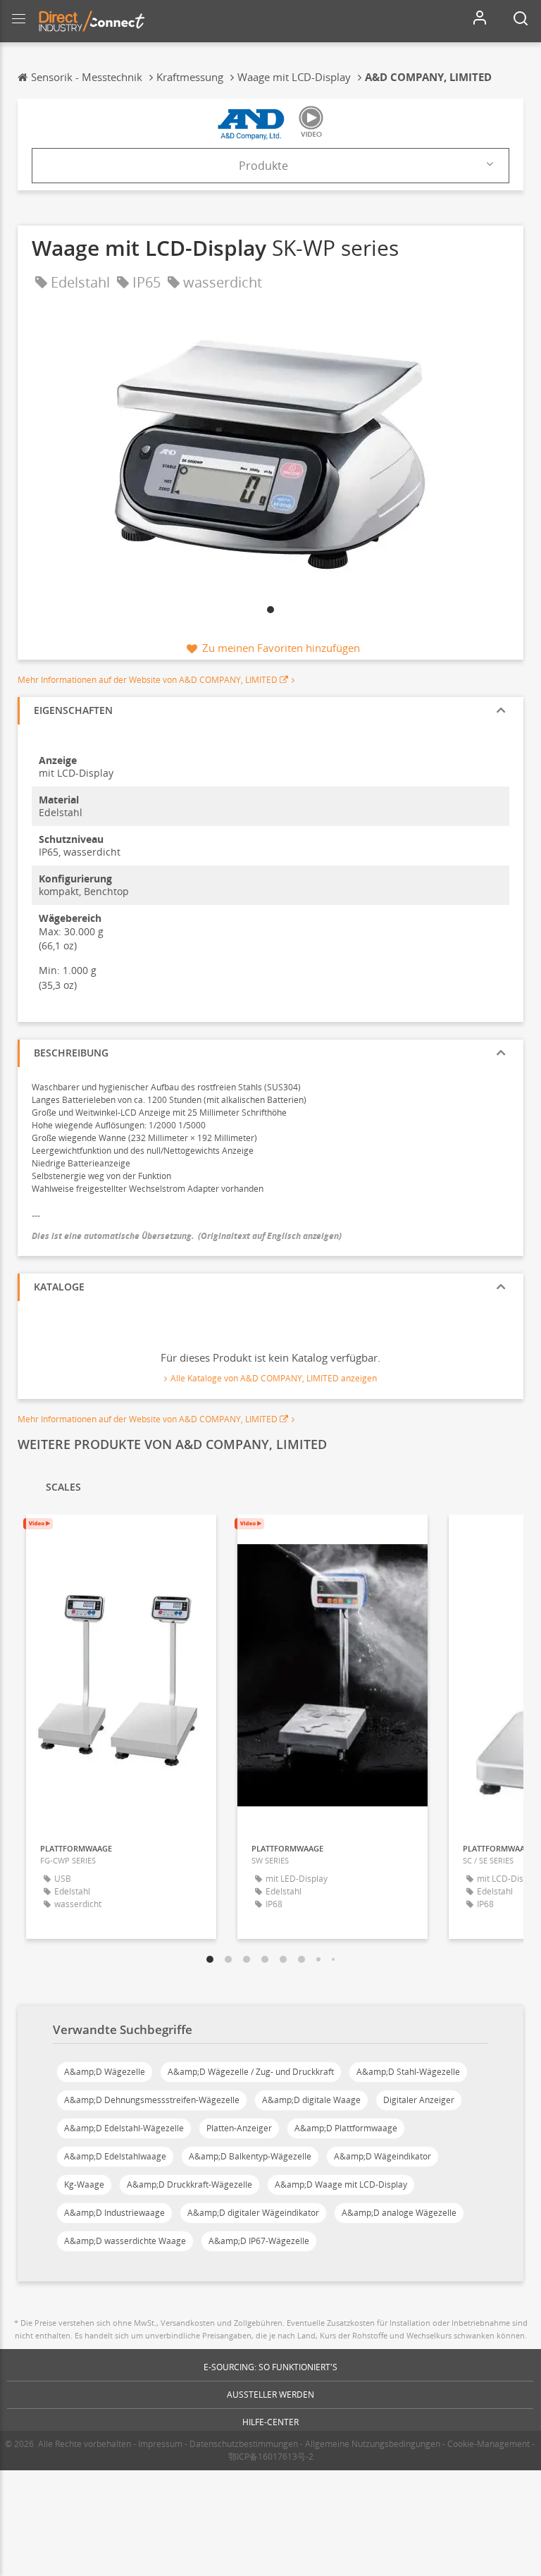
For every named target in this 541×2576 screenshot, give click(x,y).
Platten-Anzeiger (239, 2128)
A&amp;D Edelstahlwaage (115, 2156)
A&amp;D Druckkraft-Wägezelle (189, 2184)
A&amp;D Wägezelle (105, 2072)
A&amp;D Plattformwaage (346, 2128)
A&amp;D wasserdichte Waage (125, 2241)
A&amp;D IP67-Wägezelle (259, 2241)
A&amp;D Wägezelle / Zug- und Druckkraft (251, 2072)
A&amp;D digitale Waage (311, 2100)
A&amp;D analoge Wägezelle (399, 2213)
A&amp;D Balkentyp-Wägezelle (250, 2156)
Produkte (263, 166)
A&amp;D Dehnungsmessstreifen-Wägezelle (152, 2100)
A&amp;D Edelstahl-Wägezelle (124, 2128)
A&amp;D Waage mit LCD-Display (341, 2184)
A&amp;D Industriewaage (114, 2213)
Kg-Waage (84, 2184)
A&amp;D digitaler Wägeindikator (253, 2213)
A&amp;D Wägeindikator (383, 2156)
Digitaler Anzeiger (419, 2100)
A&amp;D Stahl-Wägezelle (408, 2072)
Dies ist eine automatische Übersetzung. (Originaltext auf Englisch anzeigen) (187, 1236)
